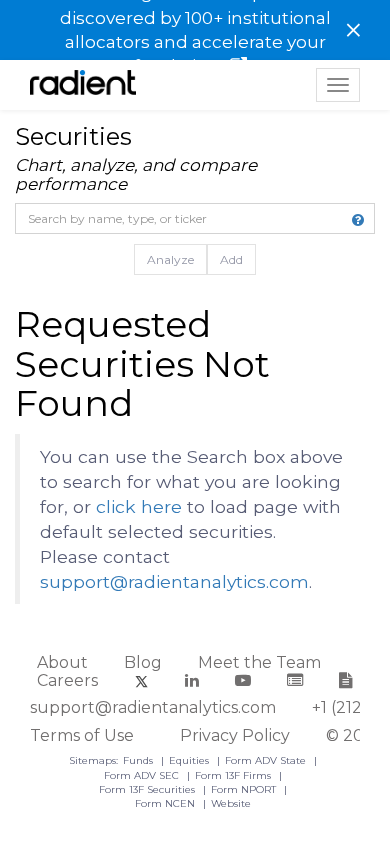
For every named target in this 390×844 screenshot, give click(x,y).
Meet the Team (259, 662)
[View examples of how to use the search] (358, 220)
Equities (190, 760)
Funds (139, 760)
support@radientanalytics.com (174, 581)
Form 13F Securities (148, 789)
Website (231, 803)
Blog (143, 662)
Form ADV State (267, 760)
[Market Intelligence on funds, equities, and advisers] (83, 85)
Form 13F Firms (234, 775)
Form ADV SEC (143, 775)
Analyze (170, 259)
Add (231, 259)
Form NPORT (245, 789)
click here (139, 506)
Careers (67, 680)
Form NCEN (166, 803)
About (62, 662)
